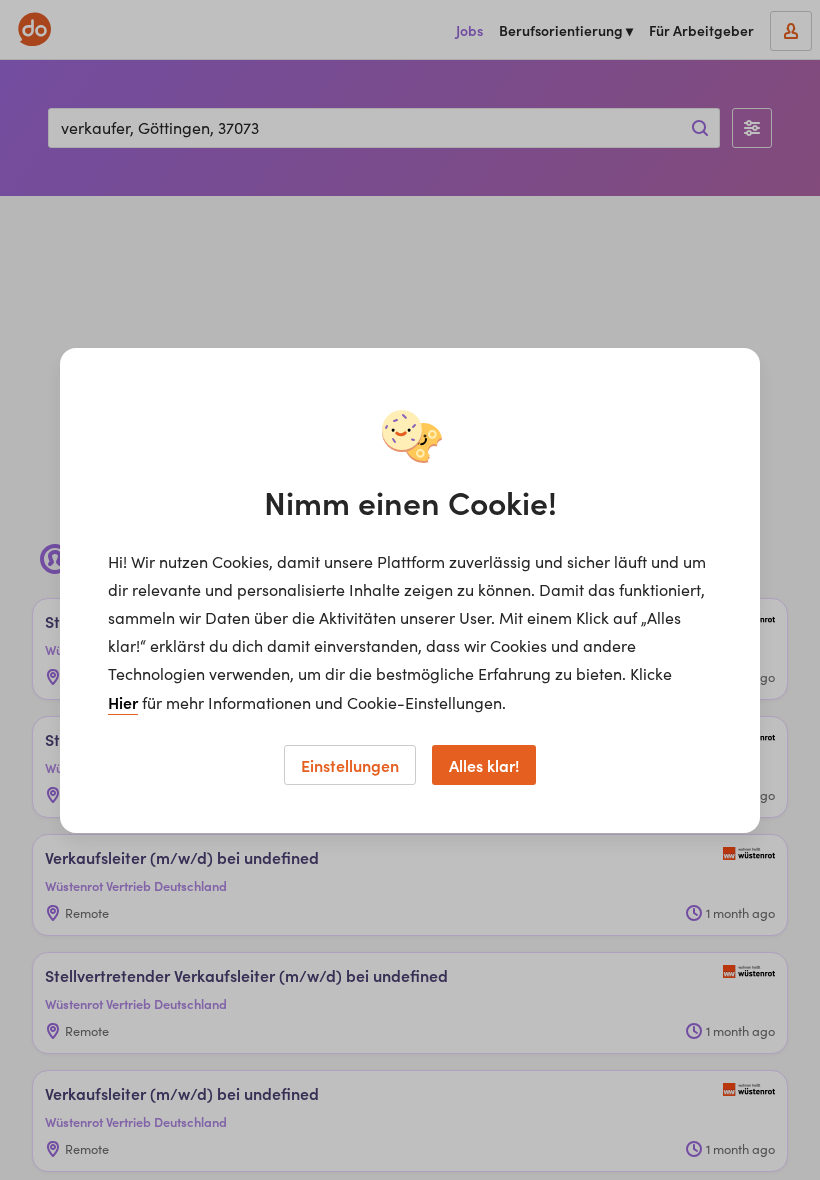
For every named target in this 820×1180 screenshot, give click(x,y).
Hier (123, 702)
